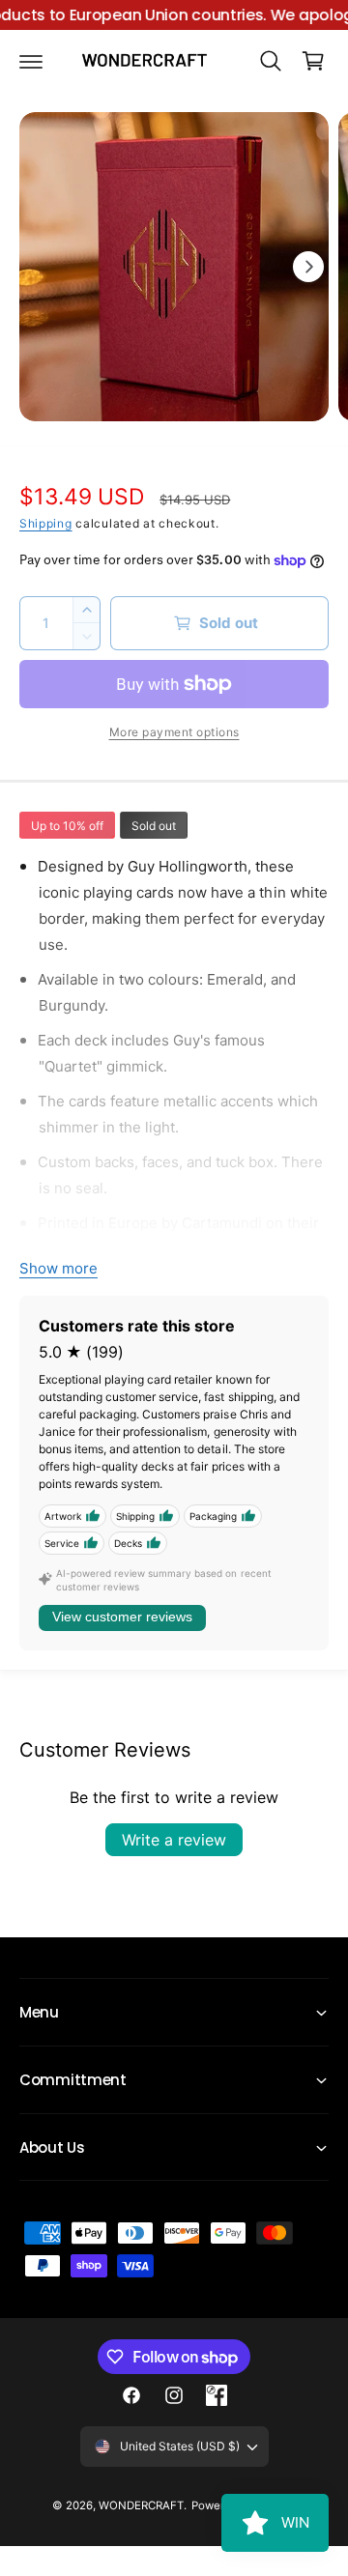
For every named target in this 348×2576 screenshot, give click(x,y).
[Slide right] (308, 267)
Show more (58, 1268)
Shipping (46, 523)
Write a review (174, 1840)
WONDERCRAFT (141, 2505)
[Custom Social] (217, 2395)
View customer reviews (122, 1617)
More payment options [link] (174, 732)
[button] (31, 61)
